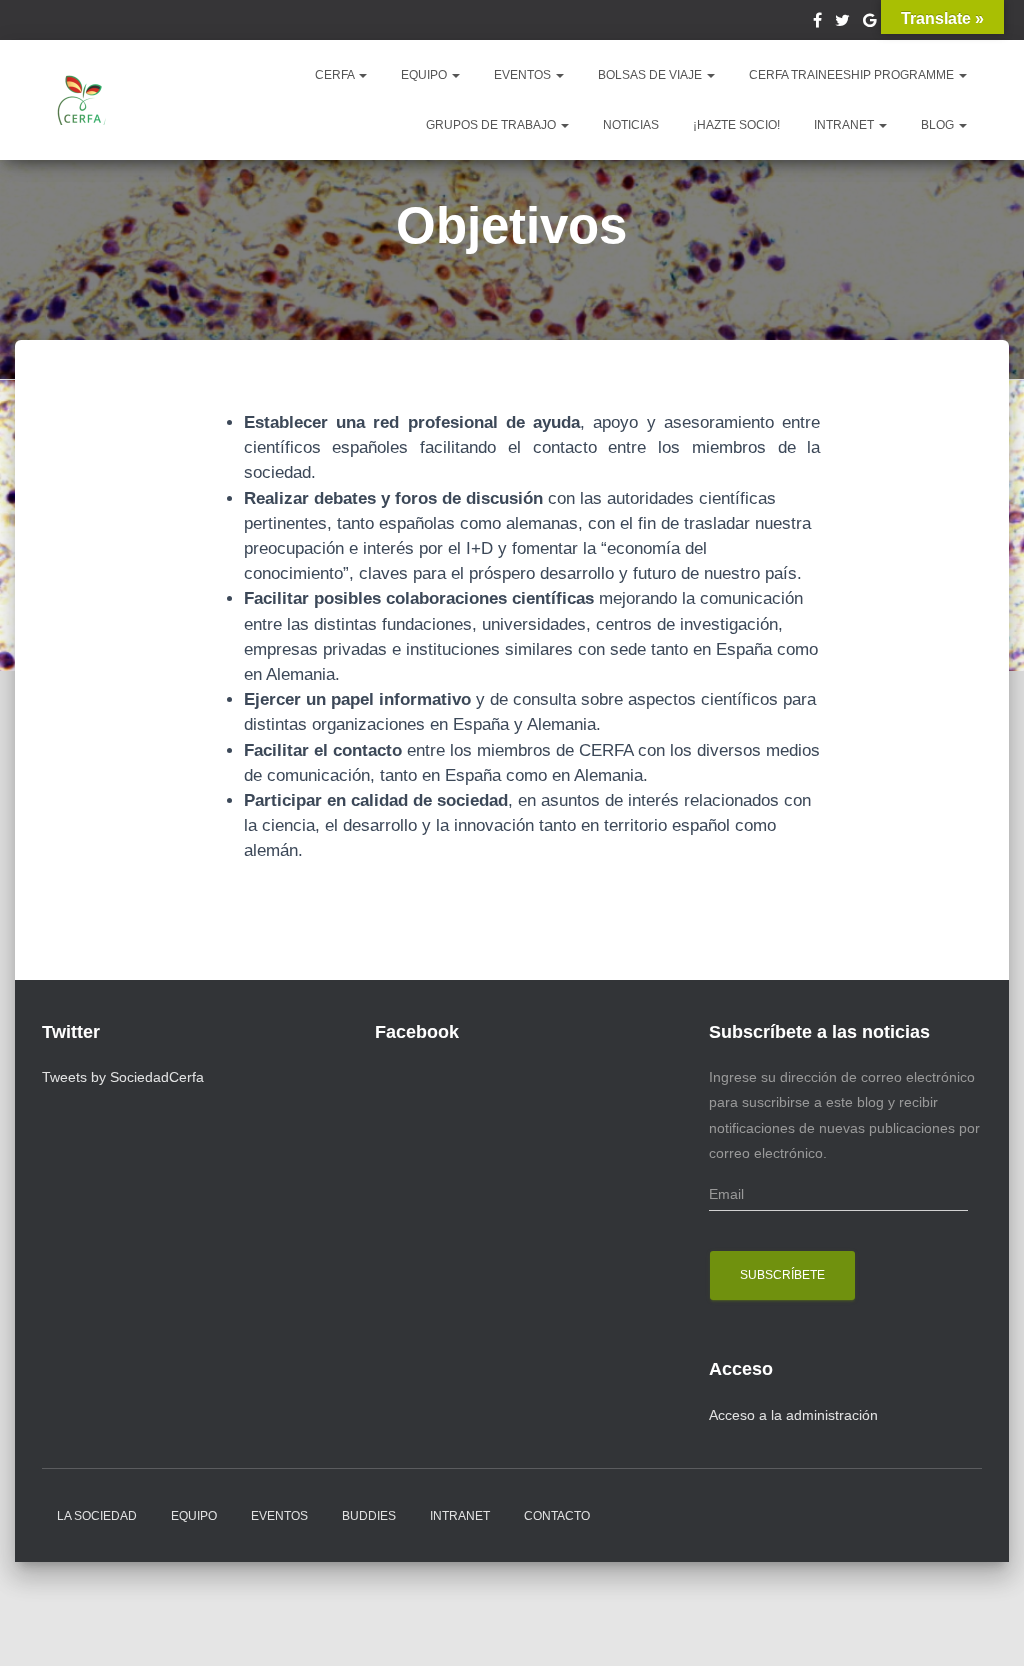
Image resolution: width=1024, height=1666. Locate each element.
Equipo (194, 1516)
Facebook (817, 23)
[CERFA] (82, 100)
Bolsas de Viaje (651, 75)
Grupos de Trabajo (492, 125)
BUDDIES (369, 1516)
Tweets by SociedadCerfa (123, 1077)
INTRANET (845, 125)
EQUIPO (425, 75)
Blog (939, 125)
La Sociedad (97, 1516)
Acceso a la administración (793, 1415)
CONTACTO (557, 1516)
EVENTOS (524, 75)
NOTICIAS (631, 125)
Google (870, 23)
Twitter (842, 23)
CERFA (336, 75)
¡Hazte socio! (736, 125)
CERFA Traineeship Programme (853, 75)
